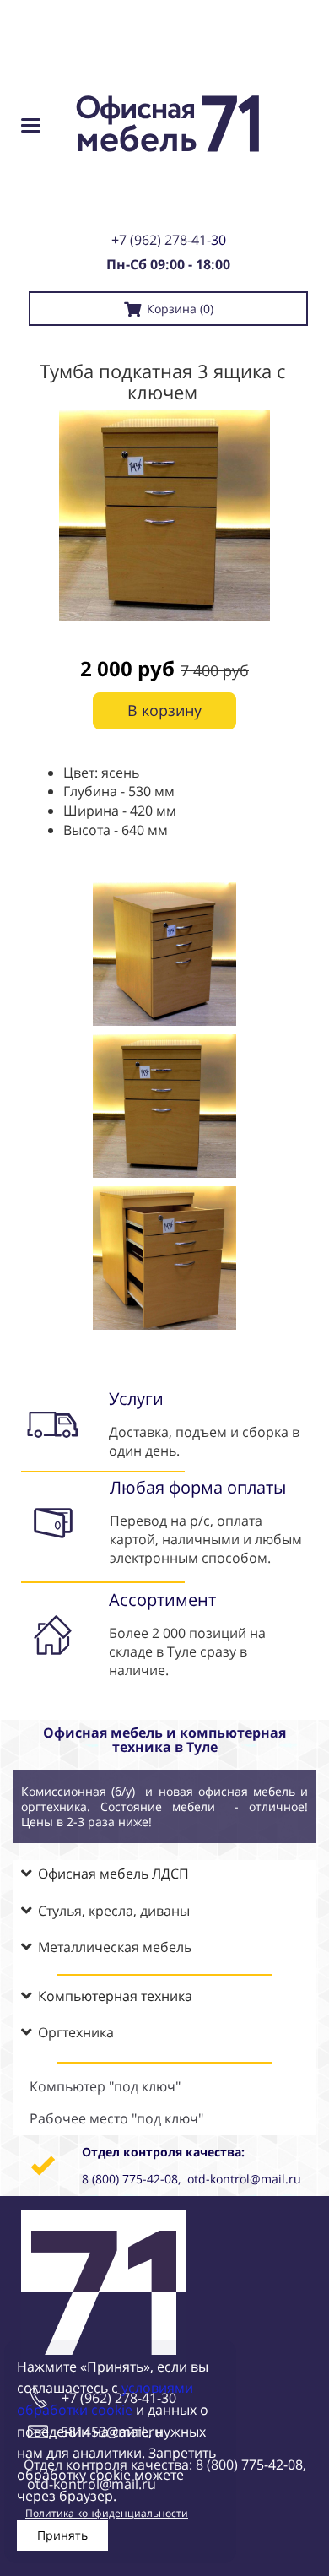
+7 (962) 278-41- (161, 240)
